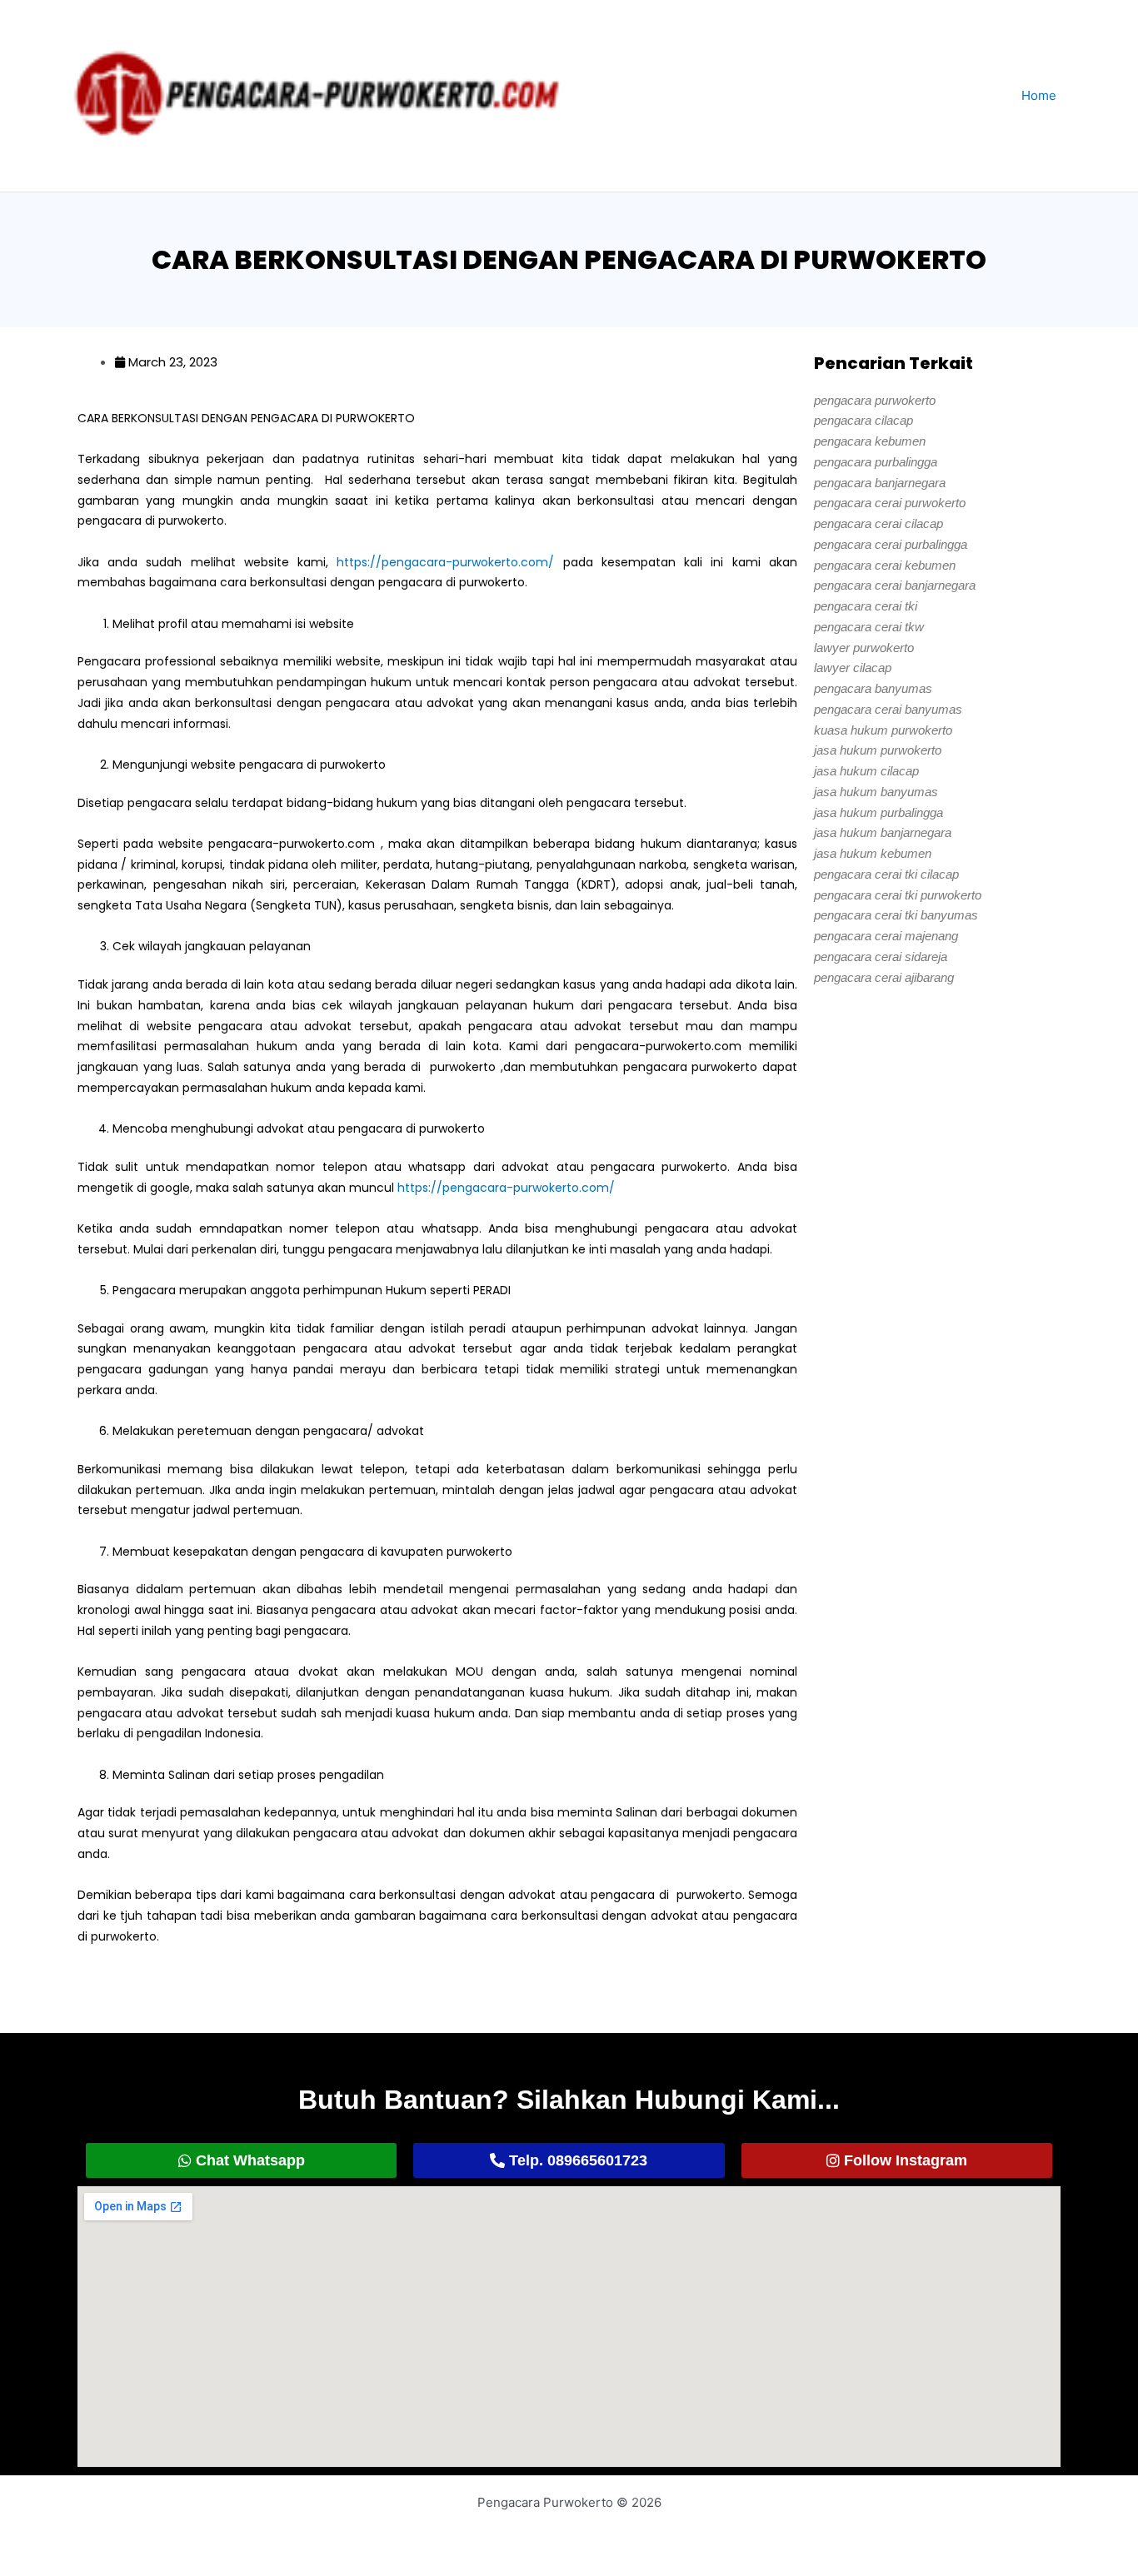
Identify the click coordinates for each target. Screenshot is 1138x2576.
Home (1039, 95)
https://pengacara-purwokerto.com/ (445, 562)
